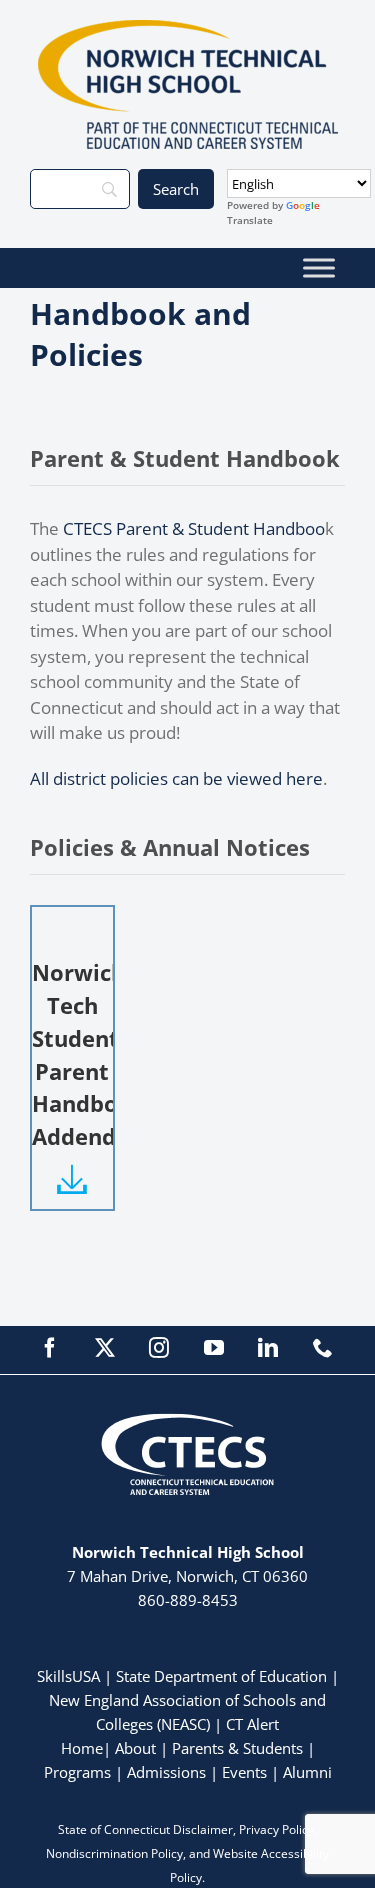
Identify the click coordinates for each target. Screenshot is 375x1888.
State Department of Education (221, 1676)
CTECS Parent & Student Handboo (194, 528)
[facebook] (50, 1348)
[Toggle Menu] (319, 267)
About (135, 1748)
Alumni (307, 1772)
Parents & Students (237, 1748)
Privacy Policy (276, 1829)
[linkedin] (268, 1348)
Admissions (166, 1772)
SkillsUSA (70, 1676)
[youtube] (214, 1348)
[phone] (323, 1348)
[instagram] (159, 1348)
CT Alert (252, 1724)
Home (82, 1748)
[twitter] (105, 1348)
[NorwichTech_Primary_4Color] (188, 28)
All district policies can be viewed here (176, 778)
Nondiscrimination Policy (114, 1853)
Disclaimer (203, 1829)
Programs (77, 1772)
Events (244, 1772)
